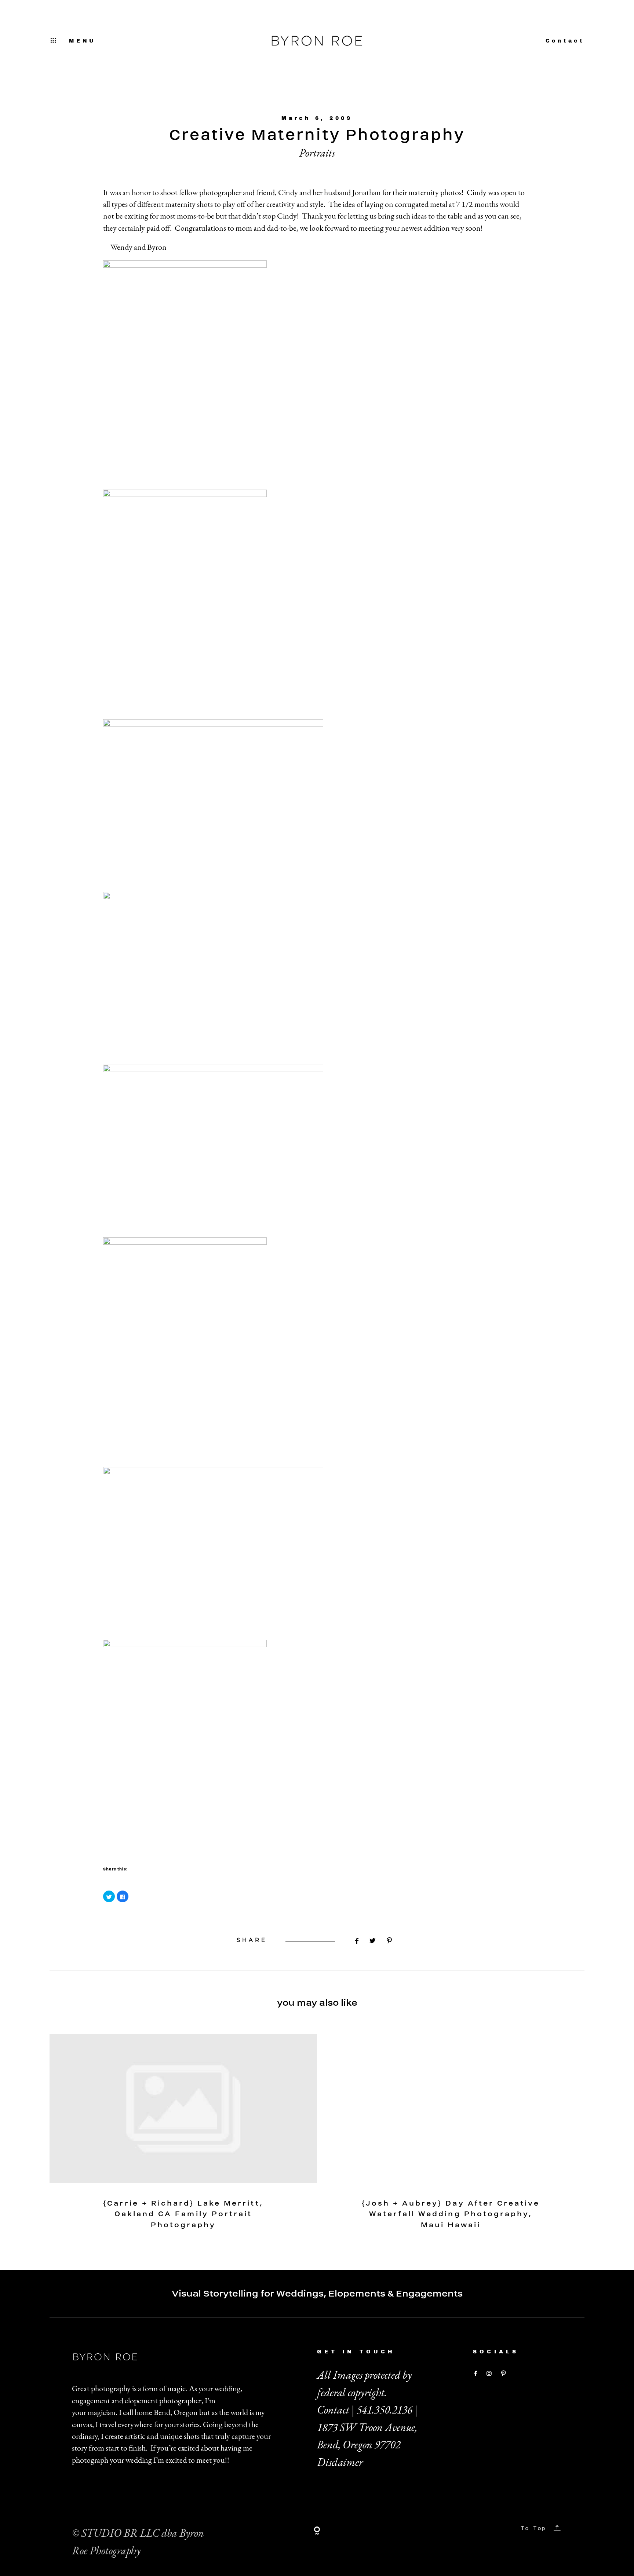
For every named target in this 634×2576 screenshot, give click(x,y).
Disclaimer (340, 2462)
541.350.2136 (385, 2410)
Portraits (317, 153)
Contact (565, 41)
